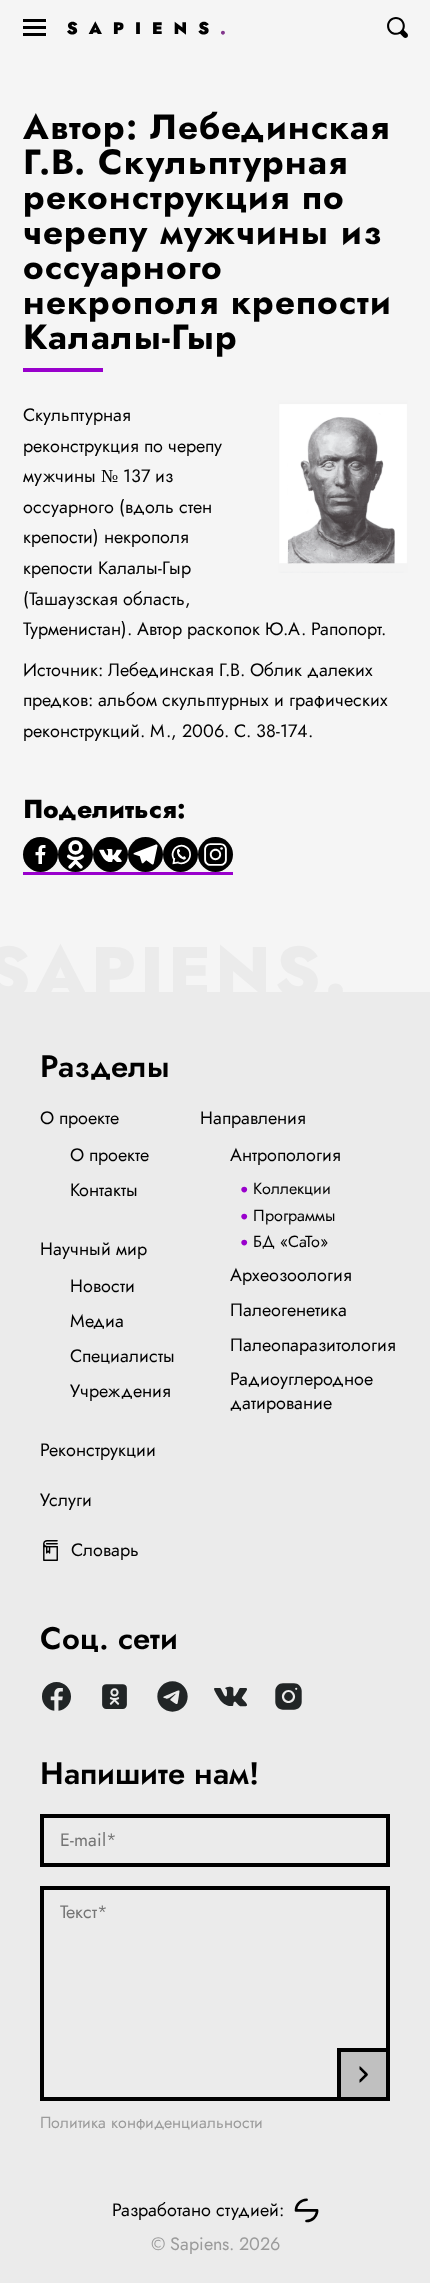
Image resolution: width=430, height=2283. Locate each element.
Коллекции (292, 1188)
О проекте (79, 1118)
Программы (294, 1215)
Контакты (104, 1190)
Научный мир (93, 1249)
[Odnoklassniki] (75, 856)
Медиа (97, 1321)
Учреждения (120, 1391)
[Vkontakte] (110, 856)
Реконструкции (98, 1450)
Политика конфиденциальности (151, 2122)
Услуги (66, 1500)
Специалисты (122, 1356)
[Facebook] (40, 856)
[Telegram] (145, 856)
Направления (253, 1118)
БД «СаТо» (290, 1241)
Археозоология (291, 1275)
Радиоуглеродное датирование (301, 1391)
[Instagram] (215, 856)
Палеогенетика (288, 1310)
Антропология (285, 1155)
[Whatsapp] (180, 856)
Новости (102, 1286)
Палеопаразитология (313, 1345)
